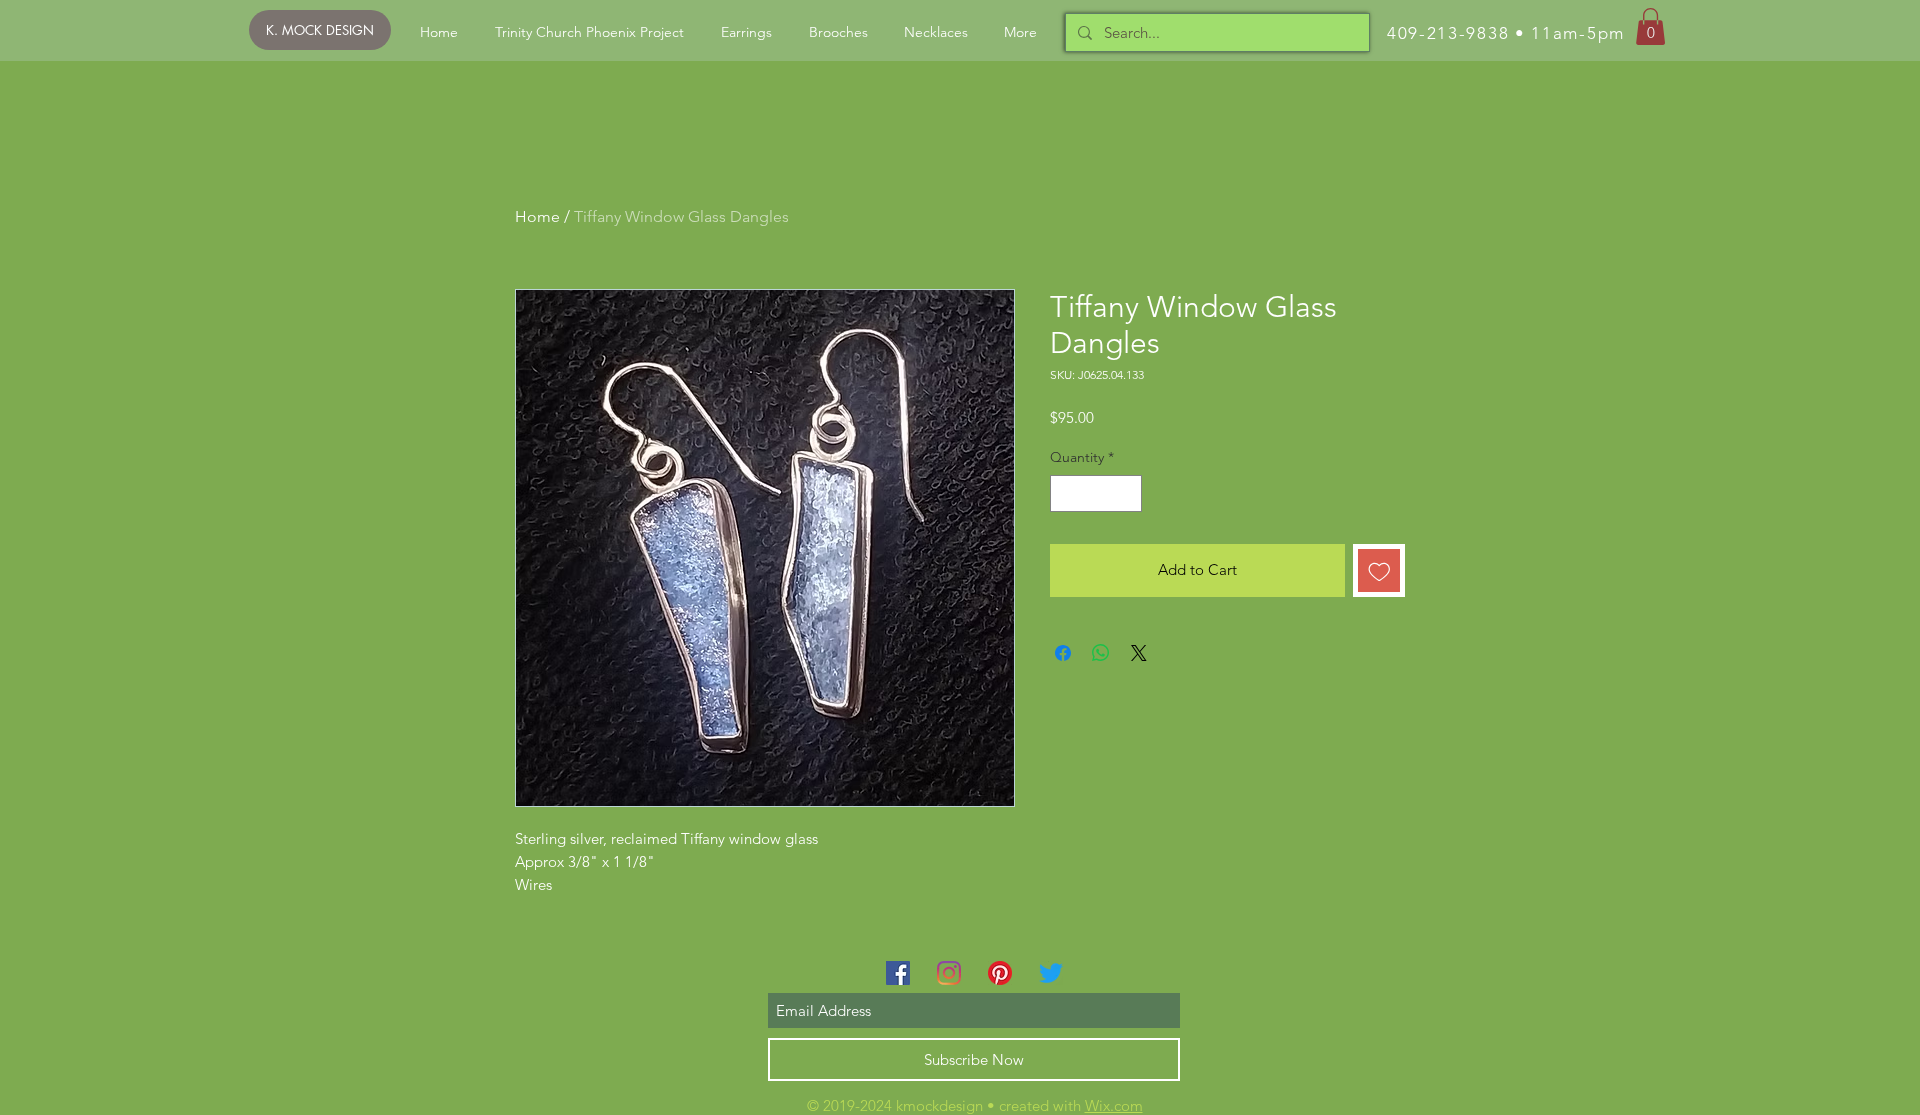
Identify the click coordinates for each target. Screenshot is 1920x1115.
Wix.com (1114, 1105)
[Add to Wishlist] (1379, 570)
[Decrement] (1065, 493)
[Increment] (1126, 493)
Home (537, 216)
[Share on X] (1139, 653)
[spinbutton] (1096, 493)
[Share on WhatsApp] (1101, 653)
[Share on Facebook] (1063, 653)
